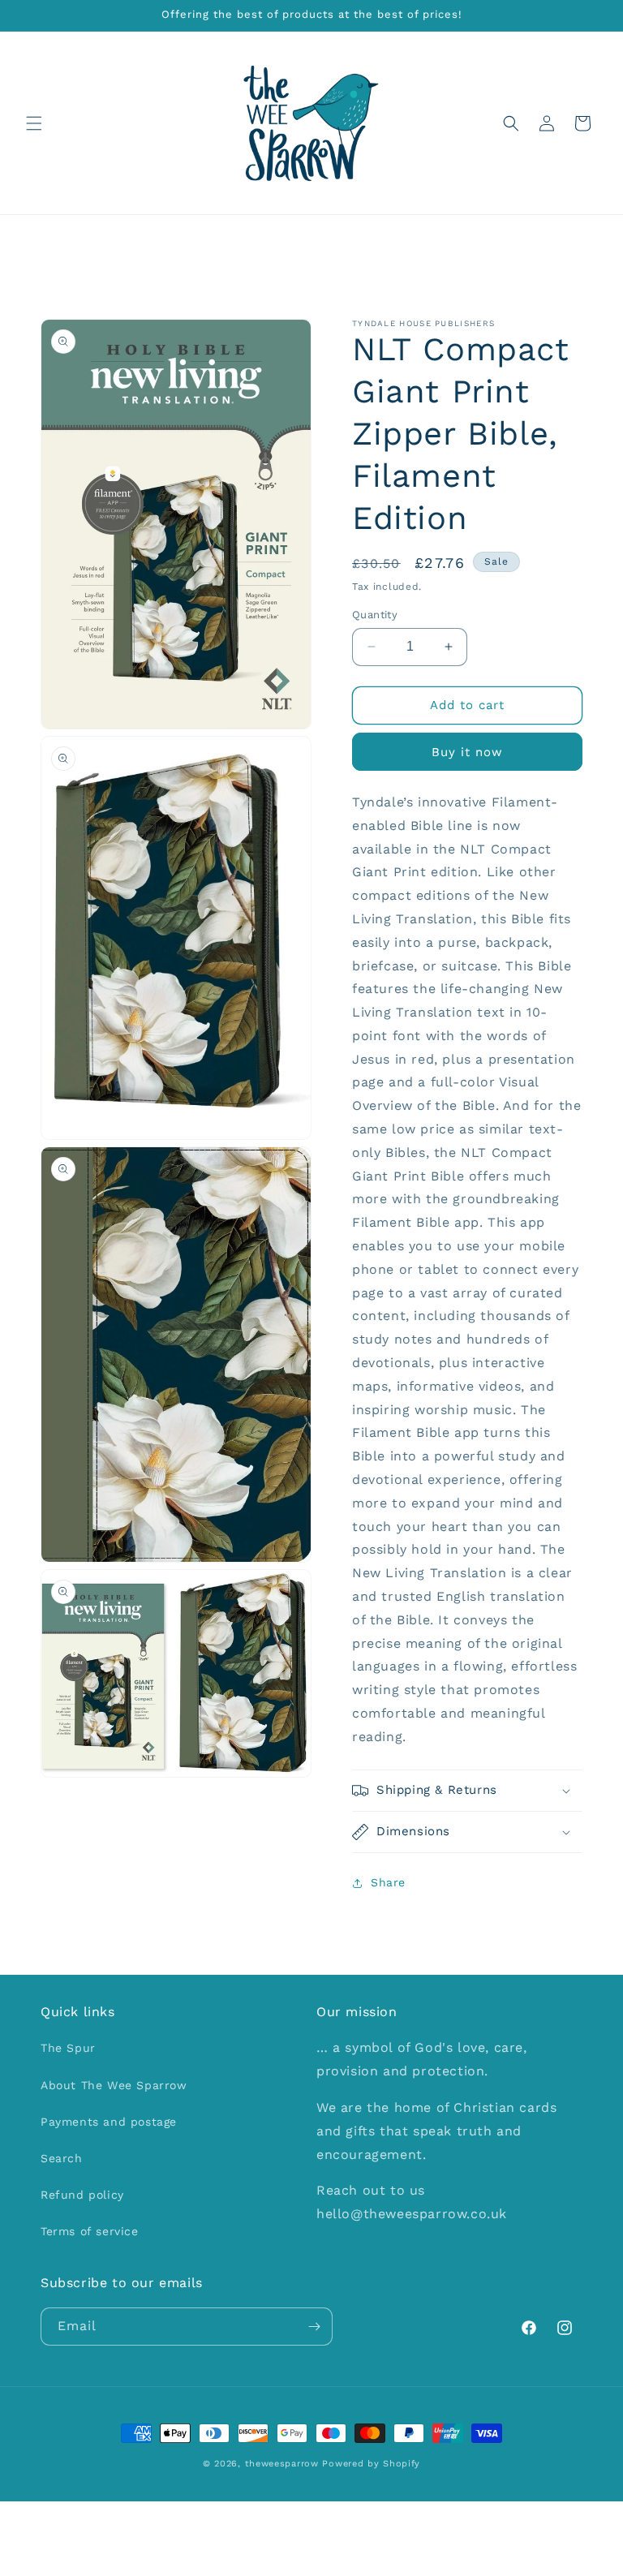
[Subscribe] (314, 2327)
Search (62, 2158)
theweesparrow (282, 2464)
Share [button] (388, 1882)
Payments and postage (109, 2122)
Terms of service (90, 2231)
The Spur (68, 2048)
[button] (34, 123)
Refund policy (82, 2195)
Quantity (375, 615)
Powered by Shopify (371, 2464)
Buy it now (467, 752)
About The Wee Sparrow (114, 2085)
